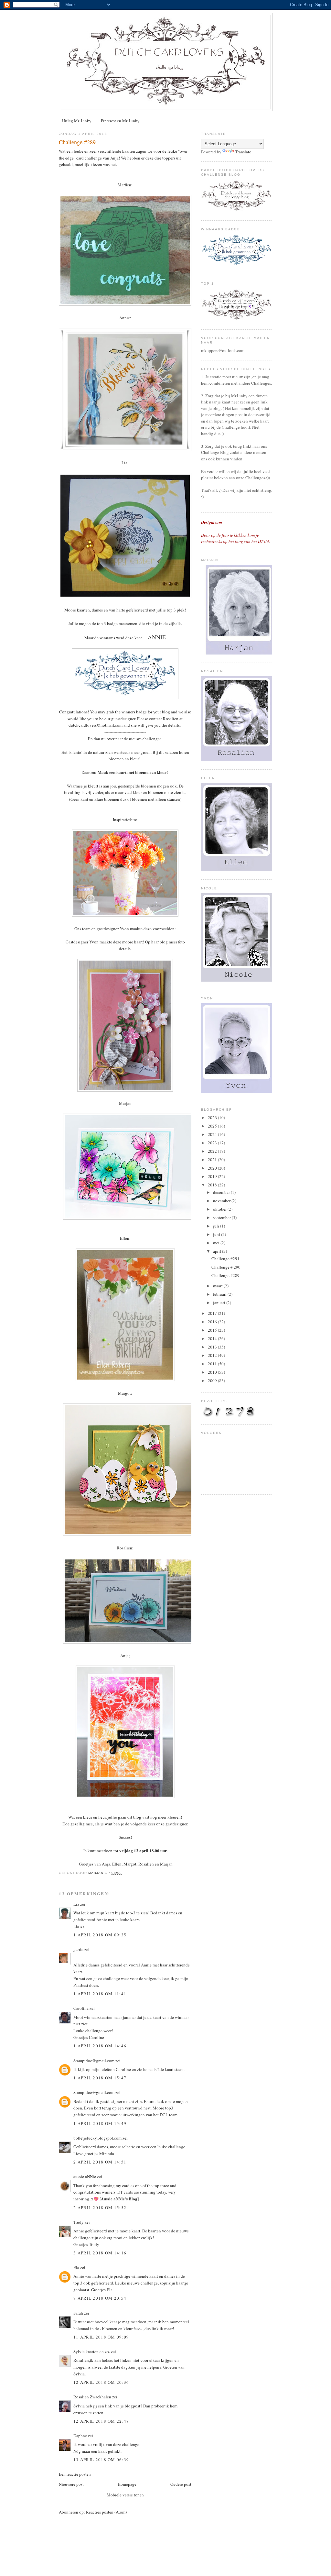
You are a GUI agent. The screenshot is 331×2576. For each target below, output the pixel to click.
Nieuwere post (71, 2484)
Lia (76, 1904)
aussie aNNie (85, 2176)
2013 (213, 1347)
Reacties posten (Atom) (106, 2512)
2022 (213, 1151)
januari (220, 1303)
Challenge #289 (225, 1275)
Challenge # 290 (226, 1267)
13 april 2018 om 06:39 (101, 2460)
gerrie (78, 1949)
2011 (213, 1364)
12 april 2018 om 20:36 (101, 2382)
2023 (213, 1143)
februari (220, 1294)
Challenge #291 (225, 1259)
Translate (243, 152)
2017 (213, 1313)
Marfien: (125, 185)
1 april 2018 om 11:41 (100, 1994)
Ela (76, 2267)
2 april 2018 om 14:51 (100, 2162)
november (222, 1201)
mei (217, 1243)
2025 (213, 1126)
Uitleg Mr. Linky (77, 121)
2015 (213, 1330)
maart (218, 1286)
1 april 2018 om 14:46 (100, 2046)
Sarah (78, 2313)
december (222, 1192)
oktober (220, 1209)
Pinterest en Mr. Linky (120, 121)
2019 (213, 1176)
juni (217, 1234)
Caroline (81, 2008)
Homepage (127, 2484)
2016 (213, 1322)
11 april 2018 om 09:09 (101, 2337)
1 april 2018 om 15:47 (100, 2078)
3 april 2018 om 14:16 (100, 2253)
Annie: (125, 318)
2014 (213, 1338)
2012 (213, 1355)
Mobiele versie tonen (125, 2495)
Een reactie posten (75, 2474)
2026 (213, 1117)
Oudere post (181, 2484)
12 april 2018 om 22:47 (101, 2421)
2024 (213, 1134)
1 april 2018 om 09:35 (100, 1935)
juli (217, 1226)
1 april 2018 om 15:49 (100, 2123)
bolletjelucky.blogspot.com (97, 2138)
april (218, 1251)
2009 (213, 1381)
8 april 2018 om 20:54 (100, 2298)
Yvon (94, 942)
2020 (213, 1168)
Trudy (79, 2222)
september (222, 1217)
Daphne (80, 2436)
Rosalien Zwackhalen (92, 2397)
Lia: (125, 463)
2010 (213, 1372)
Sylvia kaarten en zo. (92, 2351)
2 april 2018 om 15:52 (100, 2207)
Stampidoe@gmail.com (94, 2061)
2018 (213, 1185)
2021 (213, 1160)
